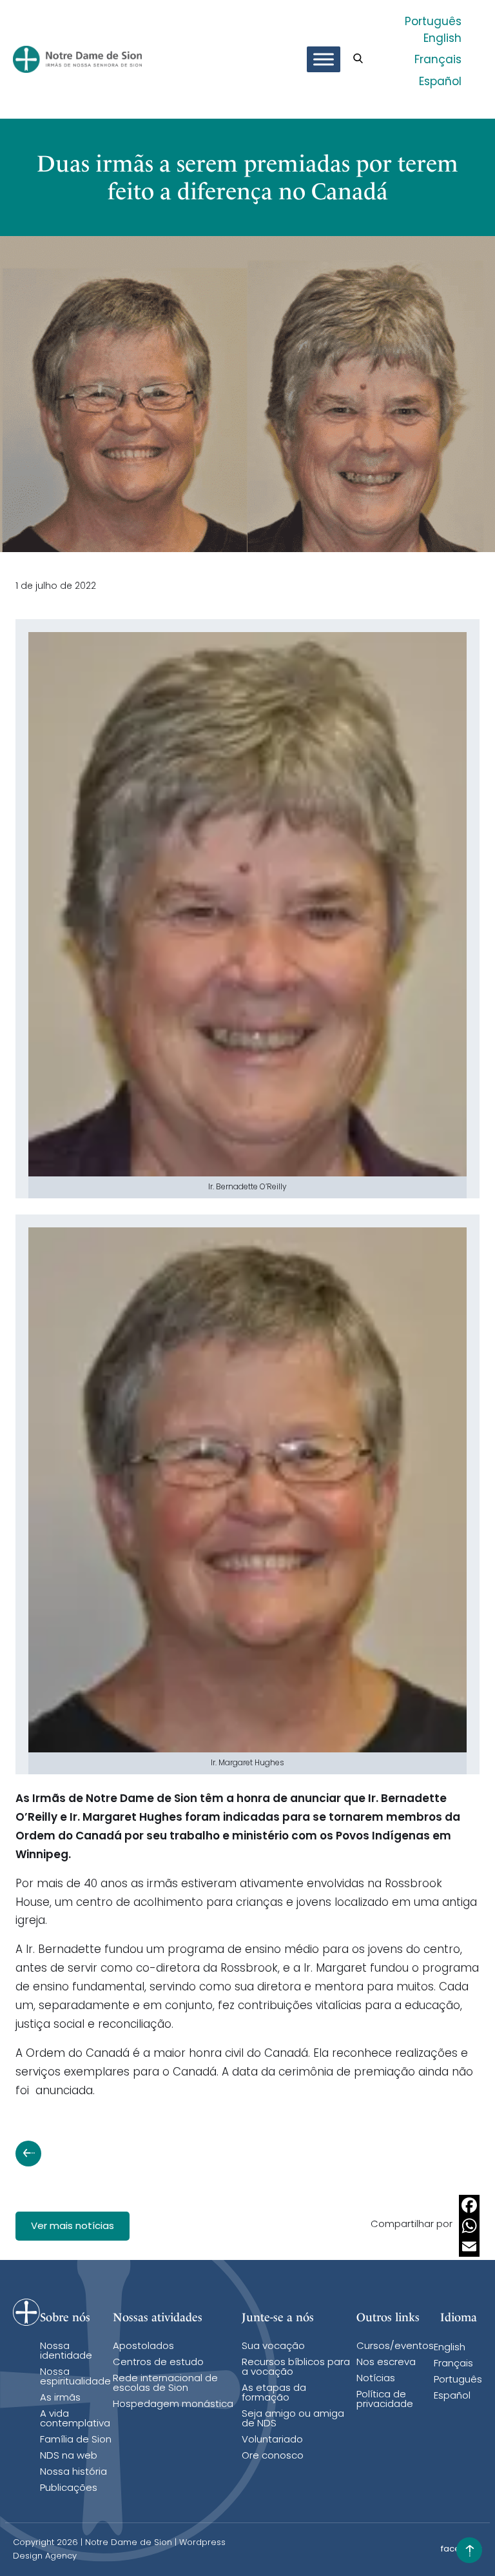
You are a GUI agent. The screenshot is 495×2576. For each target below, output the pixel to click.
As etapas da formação (274, 2393)
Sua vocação (273, 2347)
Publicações (69, 2489)
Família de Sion (76, 2440)
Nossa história (73, 2472)
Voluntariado (272, 2440)
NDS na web (69, 2456)
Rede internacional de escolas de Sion (165, 2384)
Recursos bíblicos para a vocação (296, 2368)
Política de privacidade (385, 2400)
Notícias (376, 2379)
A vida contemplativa (75, 2419)
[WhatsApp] (469, 2226)
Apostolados (143, 2347)
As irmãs (60, 2398)
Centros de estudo (158, 2363)
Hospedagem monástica (173, 2405)
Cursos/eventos (395, 2347)
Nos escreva (386, 2363)
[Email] (469, 2246)
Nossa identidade (66, 2352)
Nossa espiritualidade (75, 2377)
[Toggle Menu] (324, 59)
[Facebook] (469, 2205)
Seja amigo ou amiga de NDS (293, 2419)
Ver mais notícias (73, 2227)
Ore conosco (273, 2456)
